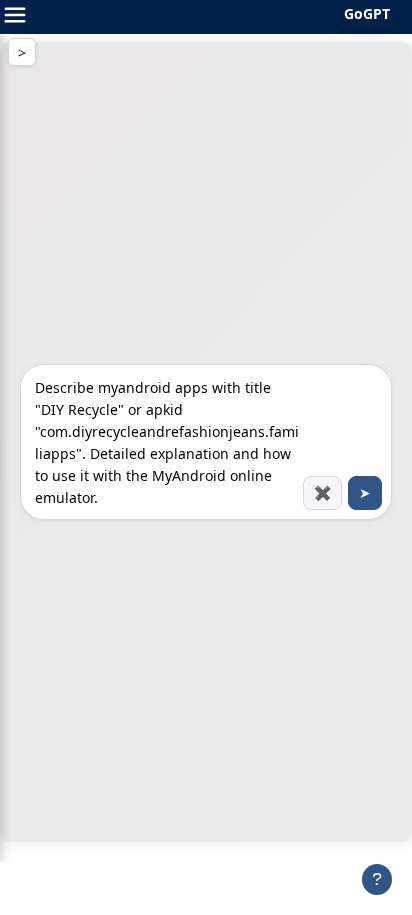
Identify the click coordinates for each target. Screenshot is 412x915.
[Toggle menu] (15, 17)
